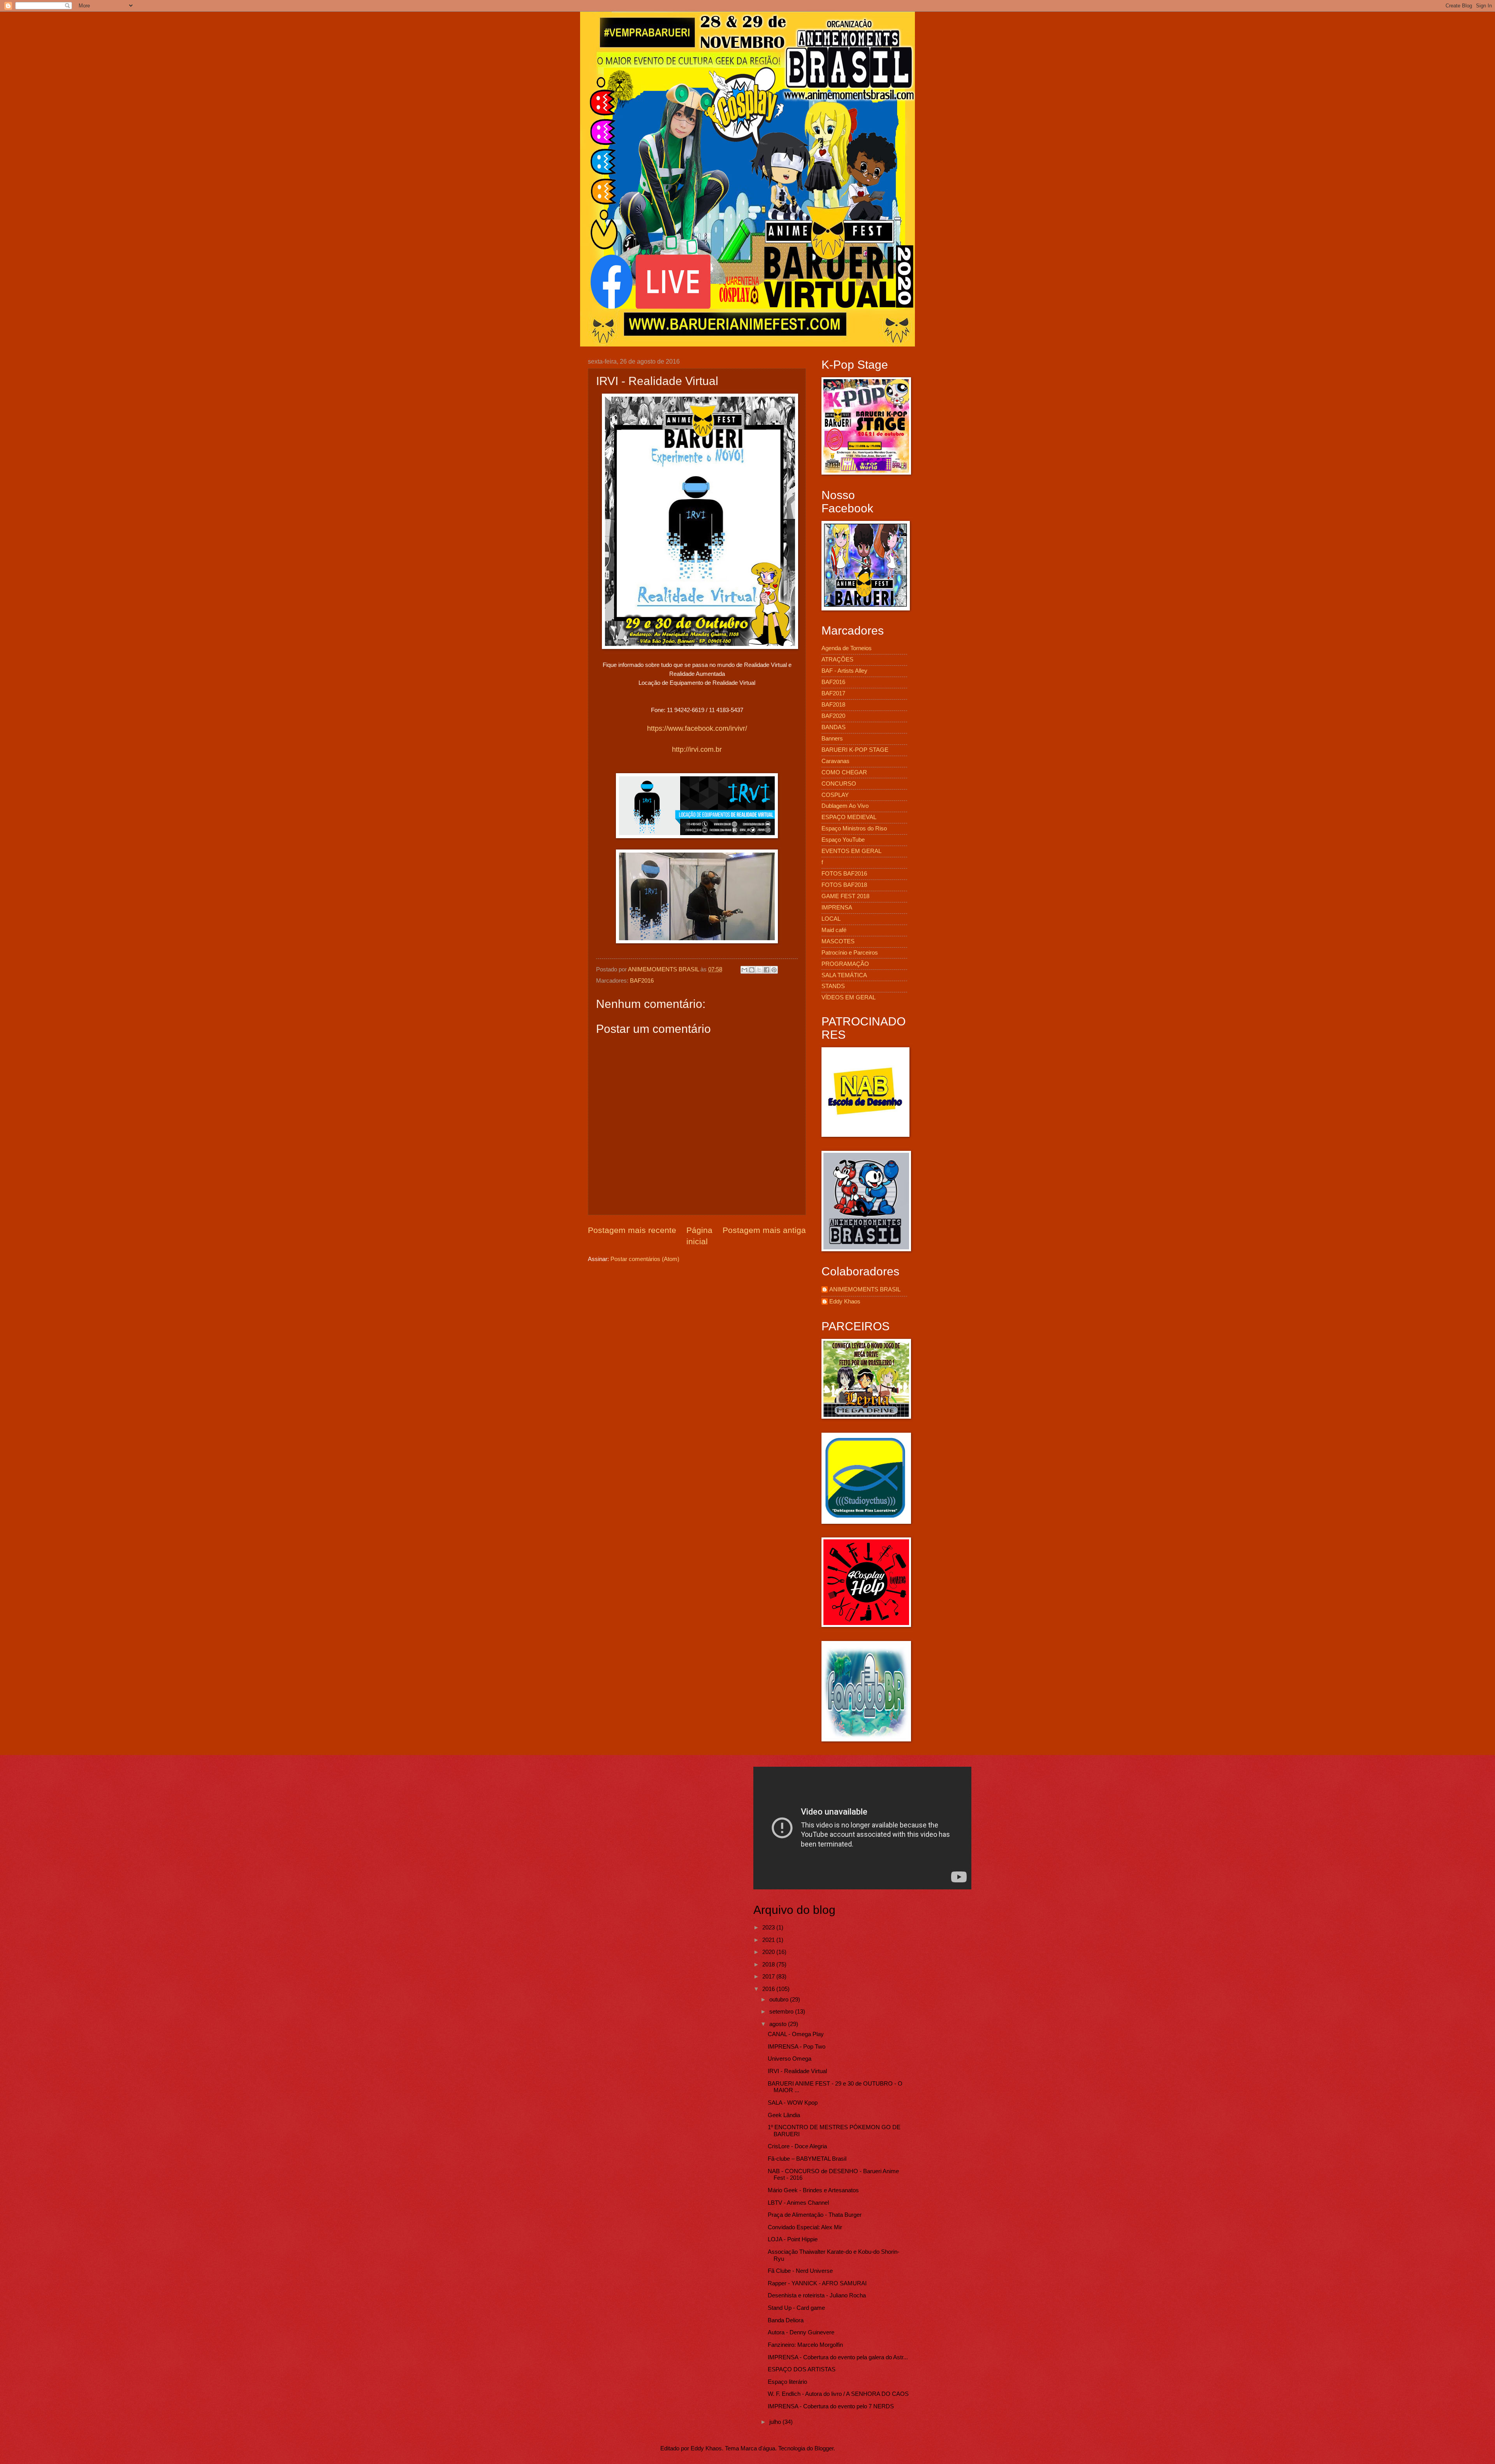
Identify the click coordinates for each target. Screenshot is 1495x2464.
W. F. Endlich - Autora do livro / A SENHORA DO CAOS (838, 2394)
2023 (769, 1928)
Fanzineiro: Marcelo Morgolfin (805, 2345)
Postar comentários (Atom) (645, 1259)
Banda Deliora (786, 2320)
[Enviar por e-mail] (744, 970)
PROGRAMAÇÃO (845, 964)
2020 (769, 1952)
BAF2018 (833, 705)
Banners (832, 739)
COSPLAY (835, 795)
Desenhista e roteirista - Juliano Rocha (817, 2295)
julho (776, 2422)
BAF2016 (642, 981)
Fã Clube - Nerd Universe (800, 2271)
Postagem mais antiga (764, 1230)
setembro (782, 2012)
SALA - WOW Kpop (793, 2103)
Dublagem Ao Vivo (845, 806)
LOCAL (831, 919)
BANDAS (834, 727)
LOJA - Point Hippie (793, 2239)
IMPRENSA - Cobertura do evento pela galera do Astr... (838, 2357)
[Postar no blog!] (752, 970)
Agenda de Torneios (847, 648)
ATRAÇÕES (837, 660)
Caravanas (835, 761)
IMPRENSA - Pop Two (797, 2047)
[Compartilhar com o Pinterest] (774, 970)
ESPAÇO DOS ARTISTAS (802, 2369)
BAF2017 (833, 693)
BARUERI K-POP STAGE (855, 750)
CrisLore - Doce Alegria (797, 2146)
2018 (769, 1965)
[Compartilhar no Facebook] (767, 970)
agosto (779, 2024)
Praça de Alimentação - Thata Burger (815, 2215)
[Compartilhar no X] (759, 970)
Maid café (834, 930)
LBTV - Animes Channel (798, 2203)
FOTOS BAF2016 (844, 874)
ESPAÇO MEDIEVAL (849, 817)
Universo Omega (790, 2059)
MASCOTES (838, 941)
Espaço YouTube (843, 840)
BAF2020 (833, 716)
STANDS (833, 986)
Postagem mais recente (632, 1230)
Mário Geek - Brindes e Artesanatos (813, 2190)
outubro (780, 2000)
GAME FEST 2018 (845, 896)
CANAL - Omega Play (796, 2034)
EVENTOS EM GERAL (851, 851)
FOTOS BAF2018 (844, 885)
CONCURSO (839, 784)
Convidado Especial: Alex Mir (805, 2227)
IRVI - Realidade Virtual (797, 2071)
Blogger (824, 2448)
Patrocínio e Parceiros (850, 953)
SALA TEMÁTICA (844, 975)
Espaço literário (787, 2382)
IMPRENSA (837, 908)
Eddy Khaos (845, 1301)
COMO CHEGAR (844, 772)
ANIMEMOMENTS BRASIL (865, 1289)
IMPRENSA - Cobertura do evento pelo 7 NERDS (831, 2406)
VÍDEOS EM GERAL (849, 997)
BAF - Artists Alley (844, 671)
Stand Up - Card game (796, 2308)
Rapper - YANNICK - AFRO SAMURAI (817, 2283)
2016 (769, 1989)
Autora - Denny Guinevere (801, 2332)
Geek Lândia (784, 2115)
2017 (769, 1977)
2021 (769, 1940)
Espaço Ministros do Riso (854, 828)
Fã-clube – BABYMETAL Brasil (807, 2159)
